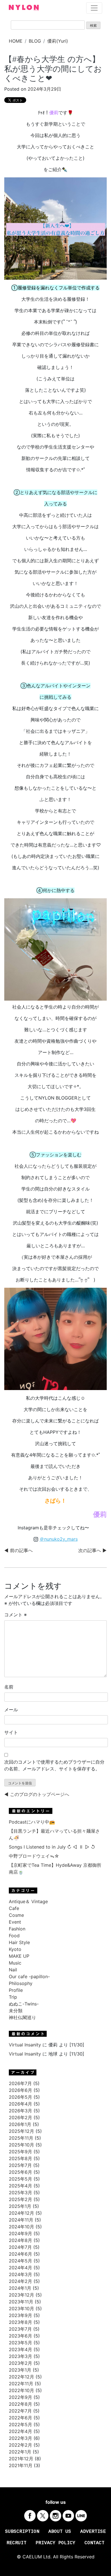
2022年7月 (20, 2411)
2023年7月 (20, 2329)
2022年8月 (20, 2404)
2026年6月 (20, 2090)
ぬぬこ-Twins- (24, 2004)
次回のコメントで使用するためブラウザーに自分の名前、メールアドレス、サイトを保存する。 (54, 1765)
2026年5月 (20, 2097)
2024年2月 (20, 2281)
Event (15, 1922)
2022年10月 (21, 2390)
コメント (16, 1615)
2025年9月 (20, 2152)
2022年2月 (20, 2445)
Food (14, 1936)
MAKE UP (19, 1956)
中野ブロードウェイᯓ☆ (34, 1856)
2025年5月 (20, 2179)
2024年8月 (20, 2240)
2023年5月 (20, 2343)
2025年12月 (21, 2131)
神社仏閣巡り (22, 2017)
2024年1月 (20, 2288)
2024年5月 (20, 2261)
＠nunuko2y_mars (59, 1539)
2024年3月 (20, 2274)
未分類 (16, 2011)
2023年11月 (21, 2302)
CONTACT (94, 2543)
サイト (11, 1732)
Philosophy (21, 1983)
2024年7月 (20, 2247)
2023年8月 (20, 2322)
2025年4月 (20, 2186)
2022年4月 (20, 2431)
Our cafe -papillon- (29, 1976)
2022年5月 (20, 2424)
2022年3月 (20, 2438)
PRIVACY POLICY (55, 2543)
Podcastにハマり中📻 (32, 1822)
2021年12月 (21, 2459)
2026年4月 (20, 2104)
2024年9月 (20, 2233)
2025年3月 (20, 2193)
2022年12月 (21, 2377)
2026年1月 (20, 2124)
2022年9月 (20, 2397)
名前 (9, 1687)
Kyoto (15, 1949)
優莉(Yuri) (58, 41)
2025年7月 (20, 2165)
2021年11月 (21, 2465)
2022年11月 (21, 2384)
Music (15, 1963)
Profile (16, 1990)
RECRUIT (17, 2543)
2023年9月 (20, 2315)
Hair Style (19, 1942)
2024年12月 (21, 2213)
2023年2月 (20, 2363)
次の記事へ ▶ (92, 1550)
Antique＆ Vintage (28, 1901)
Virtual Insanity (25, 2045)
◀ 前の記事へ (18, 1550)
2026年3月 (20, 2111)
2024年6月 (20, 2254)
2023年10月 (21, 2309)
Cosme (16, 1915)
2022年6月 (20, 2418)
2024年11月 (21, 2220)
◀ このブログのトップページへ (37, 1794)
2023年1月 (20, 2370)
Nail (13, 1970)
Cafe (14, 1908)
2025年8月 (20, 2158)
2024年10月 (21, 2227)
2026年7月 (20, 2083)
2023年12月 (21, 2295)
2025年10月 (21, 2145)
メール (11, 1710)
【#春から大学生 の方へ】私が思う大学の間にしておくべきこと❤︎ (53, 69)
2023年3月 (20, 2356)
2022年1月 (20, 2452)
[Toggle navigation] (94, 8)
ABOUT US (60, 2532)
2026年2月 (20, 2117)
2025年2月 (20, 2199)
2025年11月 (21, 2138)
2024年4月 (20, 2268)
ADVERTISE (93, 2532)
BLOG (35, 41)
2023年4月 (20, 2349)
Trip (13, 1997)
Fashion (17, 1929)
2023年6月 (20, 2336)
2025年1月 (20, 2206)
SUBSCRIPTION (22, 2532)
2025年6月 (20, 2172)
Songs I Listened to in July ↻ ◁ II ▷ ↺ (52, 1847)
